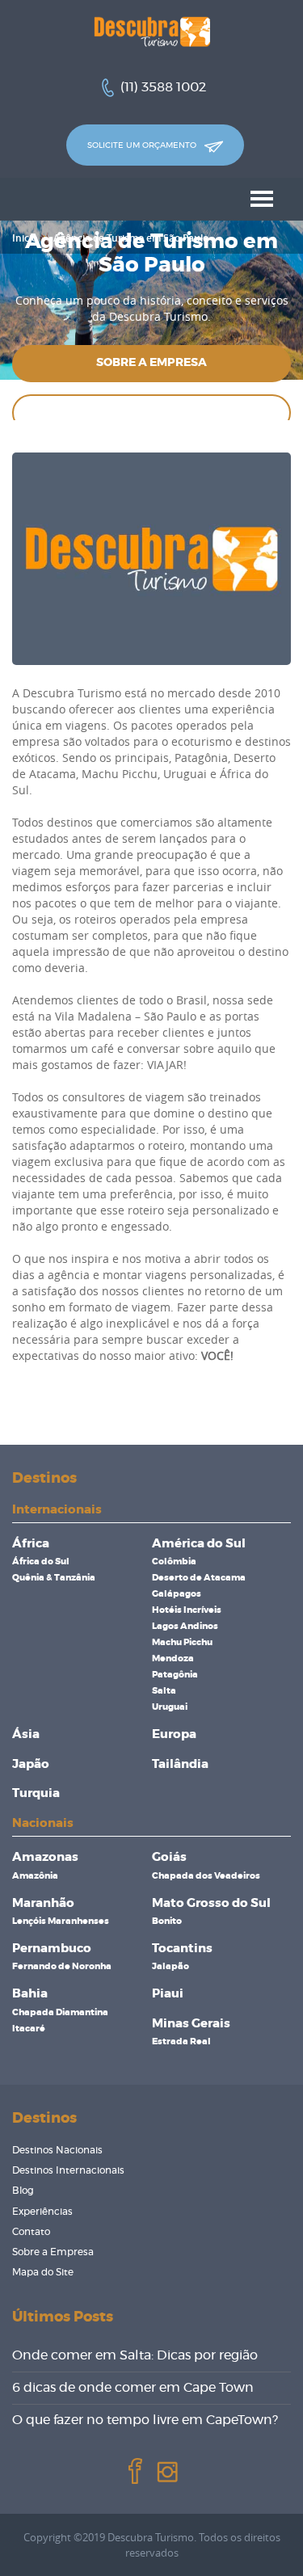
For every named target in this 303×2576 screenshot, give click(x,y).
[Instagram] (166, 2471)
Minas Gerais (191, 2024)
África (31, 1544)
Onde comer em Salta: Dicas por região (135, 2355)
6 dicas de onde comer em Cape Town (133, 2388)
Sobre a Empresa (53, 2252)
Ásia (26, 1734)
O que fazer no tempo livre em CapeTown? (145, 2420)
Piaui (168, 1994)
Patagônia (175, 1675)
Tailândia (180, 1764)
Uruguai (170, 1707)
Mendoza (173, 1658)
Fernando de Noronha (62, 1966)
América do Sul (199, 1544)
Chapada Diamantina (60, 2012)
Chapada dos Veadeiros (206, 1876)
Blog (23, 2191)
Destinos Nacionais (57, 2150)
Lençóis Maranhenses (61, 1921)
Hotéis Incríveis (187, 1610)
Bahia (30, 1994)
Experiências (42, 2212)
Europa (174, 1734)
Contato (31, 2232)
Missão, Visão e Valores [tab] (152, 412)
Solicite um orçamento (143, 145)
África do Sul (41, 1562)
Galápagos (177, 1594)
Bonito (167, 1921)
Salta (164, 1691)
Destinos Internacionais (68, 2170)
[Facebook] (134, 2471)
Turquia (36, 1793)
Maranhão (43, 1903)
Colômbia (174, 1562)
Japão (31, 1764)
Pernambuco (52, 1949)
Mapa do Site (43, 2272)
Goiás (169, 1857)
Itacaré (29, 2029)
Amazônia (35, 1876)
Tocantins (182, 1949)
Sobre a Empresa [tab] (151, 363)
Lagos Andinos (185, 1626)
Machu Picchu (182, 1642)
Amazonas (45, 1857)
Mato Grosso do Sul (211, 1903)
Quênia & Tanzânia (54, 1578)
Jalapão (170, 1966)
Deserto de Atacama (199, 1578)
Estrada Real (181, 2041)
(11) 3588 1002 (163, 87)
